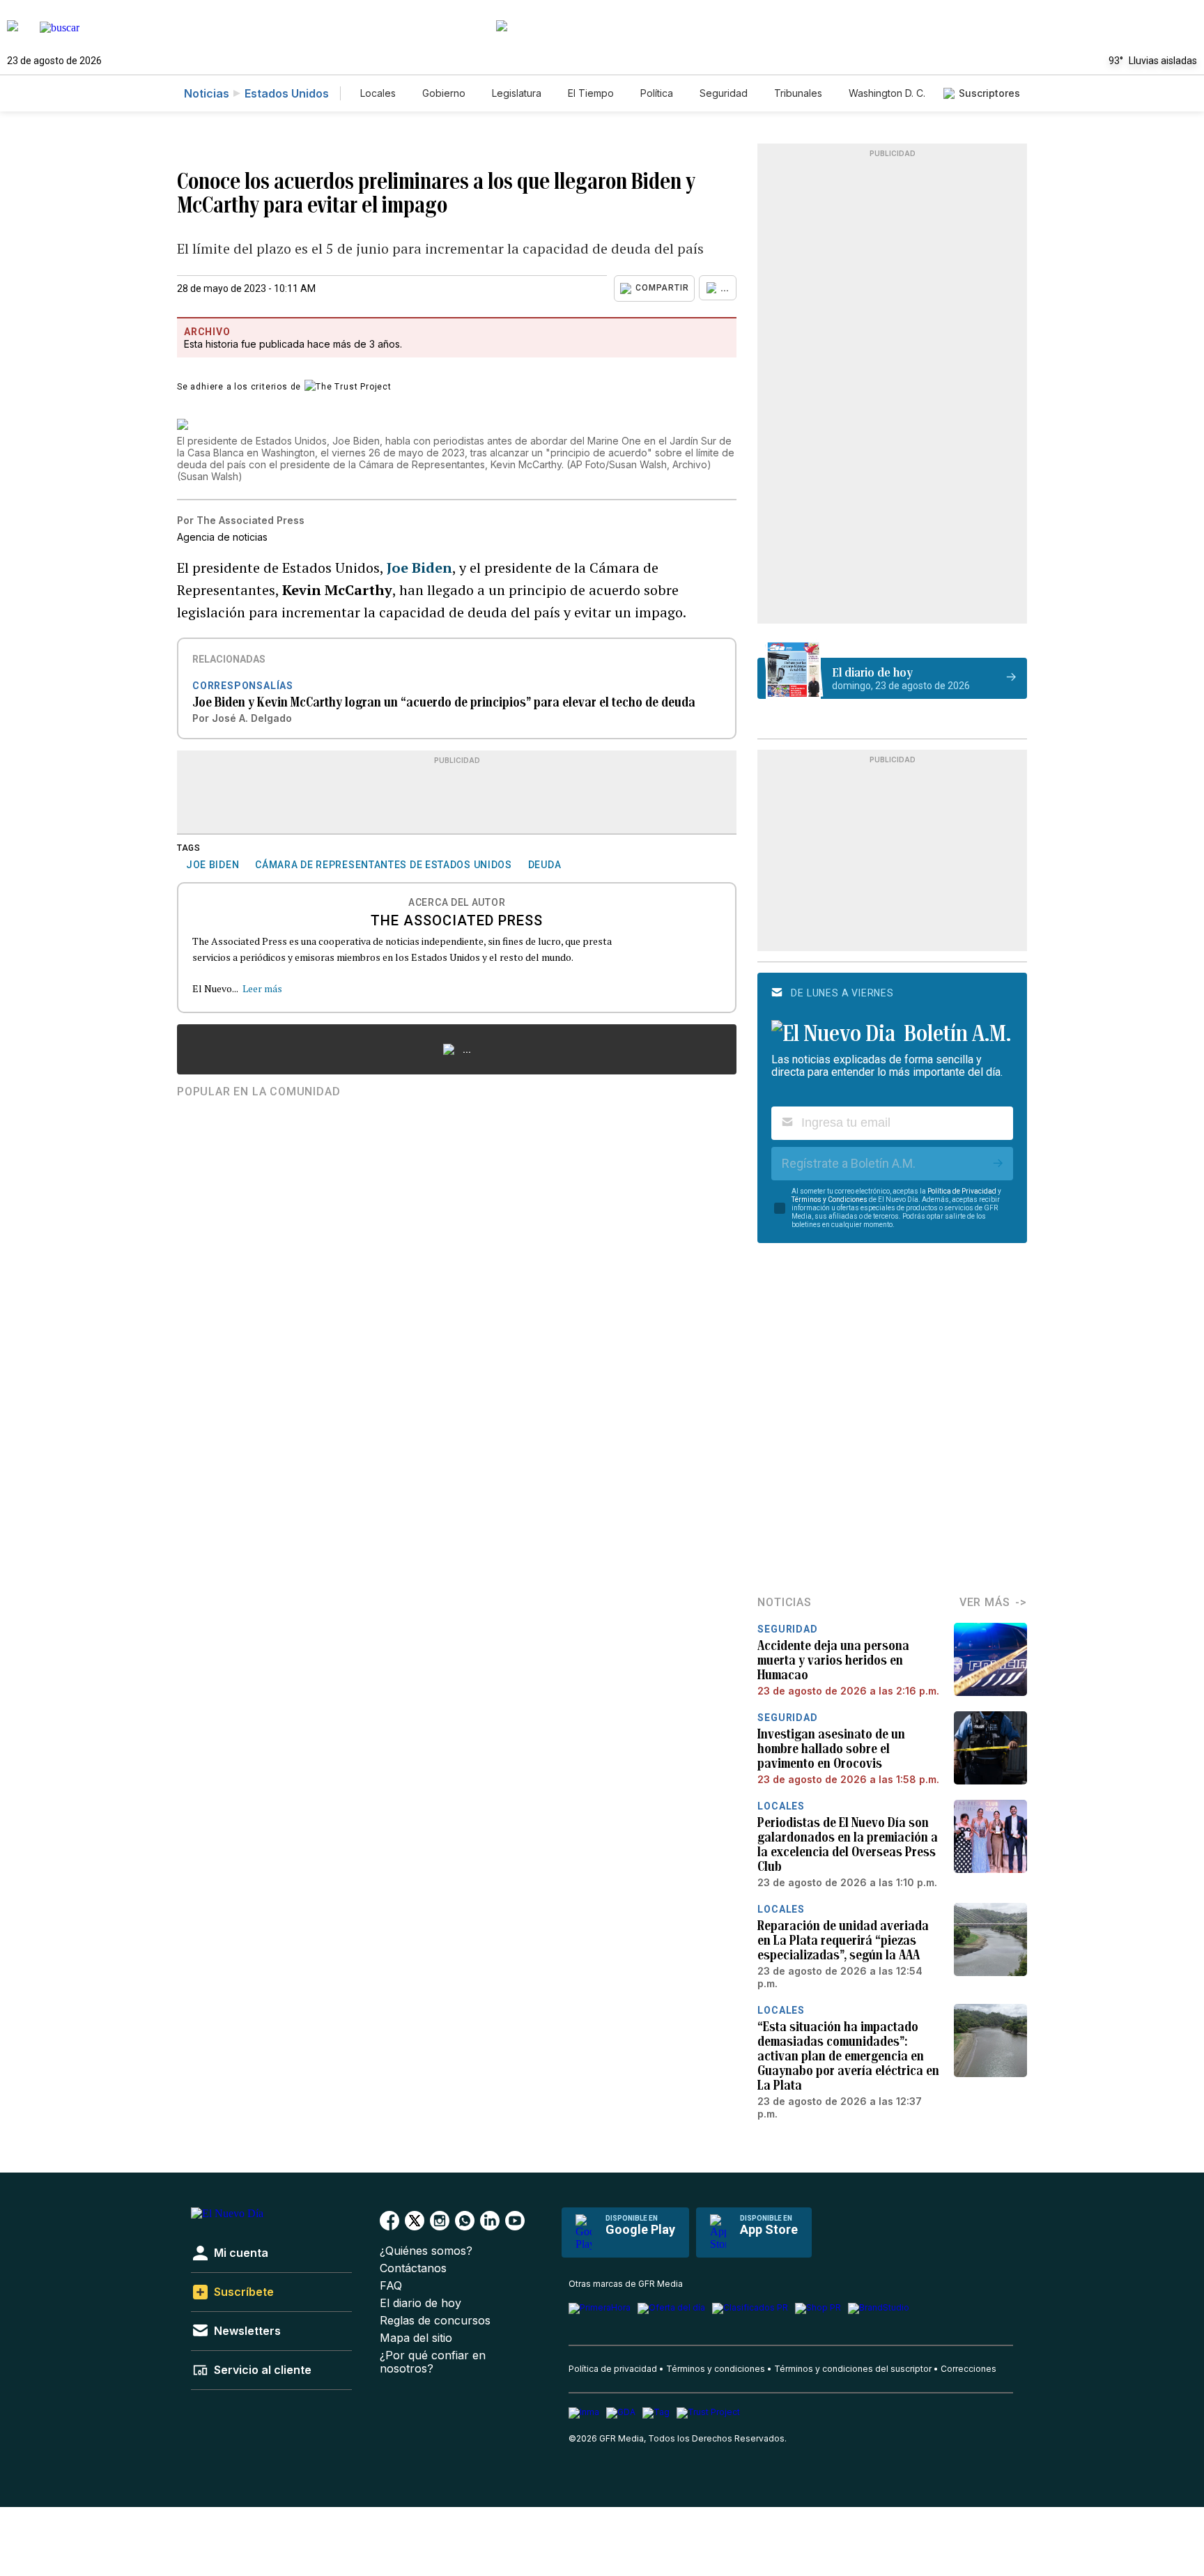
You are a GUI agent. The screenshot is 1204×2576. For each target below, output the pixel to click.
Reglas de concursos (435, 2321)
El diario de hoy (420, 2303)
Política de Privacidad (962, 1191)
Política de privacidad (613, 2369)
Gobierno (444, 93)
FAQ (391, 2286)
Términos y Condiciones (829, 1200)
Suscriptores (989, 93)
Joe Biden (419, 568)
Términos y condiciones (716, 2369)
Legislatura (517, 93)
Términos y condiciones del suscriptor (853, 2369)
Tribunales (798, 93)
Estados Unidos (287, 93)
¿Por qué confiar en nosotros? (433, 2362)
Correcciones (968, 2369)
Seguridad (724, 93)
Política (657, 93)
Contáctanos (413, 2268)
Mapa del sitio (416, 2338)
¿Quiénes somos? (426, 2251)
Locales (378, 93)
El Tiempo (591, 93)
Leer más (262, 988)
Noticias (207, 93)
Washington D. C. (887, 93)
